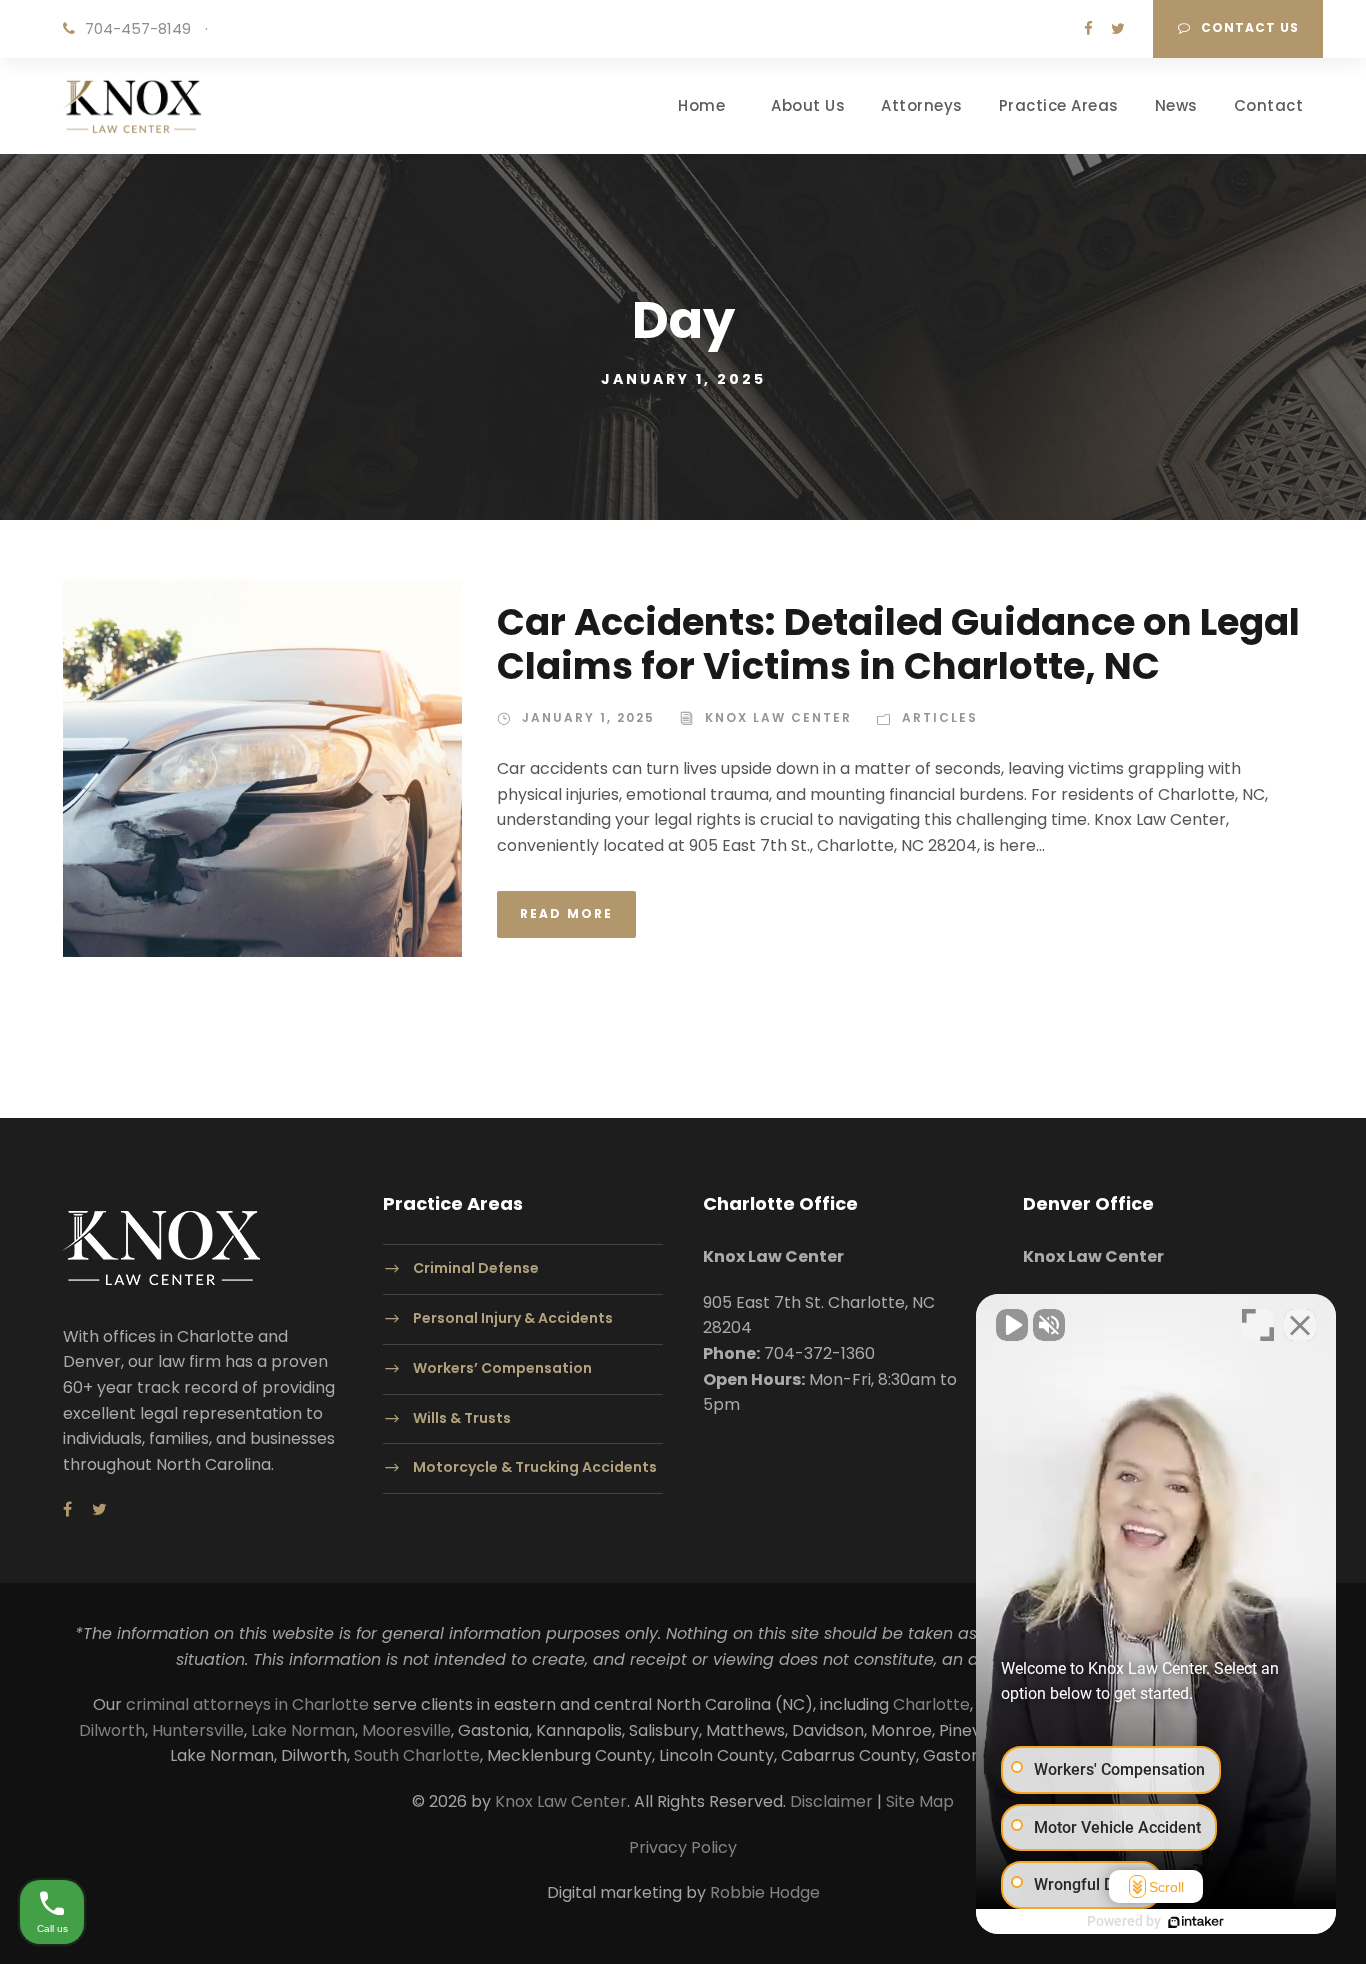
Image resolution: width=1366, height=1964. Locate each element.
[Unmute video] (1012, 1325)
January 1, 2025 (588, 717)
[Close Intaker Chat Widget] (1300, 1325)
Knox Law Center (778, 717)
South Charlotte (417, 1755)
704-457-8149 (138, 28)
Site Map (920, 1801)
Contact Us (1250, 27)
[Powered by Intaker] (1196, 1922)
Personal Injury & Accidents (513, 1318)
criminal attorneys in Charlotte (247, 1704)
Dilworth (112, 1730)
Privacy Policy (683, 1847)
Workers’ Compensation (502, 1368)
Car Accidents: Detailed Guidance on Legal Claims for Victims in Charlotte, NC (898, 644)
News (1176, 105)
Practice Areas (1059, 105)
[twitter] (1118, 28)
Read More (566, 913)
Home (701, 105)
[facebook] (1088, 28)
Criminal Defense (476, 1269)
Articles (940, 717)
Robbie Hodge (765, 1892)
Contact (1269, 105)
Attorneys (922, 105)
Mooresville (406, 1730)
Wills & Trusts (462, 1418)
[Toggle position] (1258, 1325)
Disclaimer (831, 1801)
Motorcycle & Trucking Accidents (535, 1468)
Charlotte (931, 1704)
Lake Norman (303, 1730)
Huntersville (198, 1730)
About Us (808, 105)
